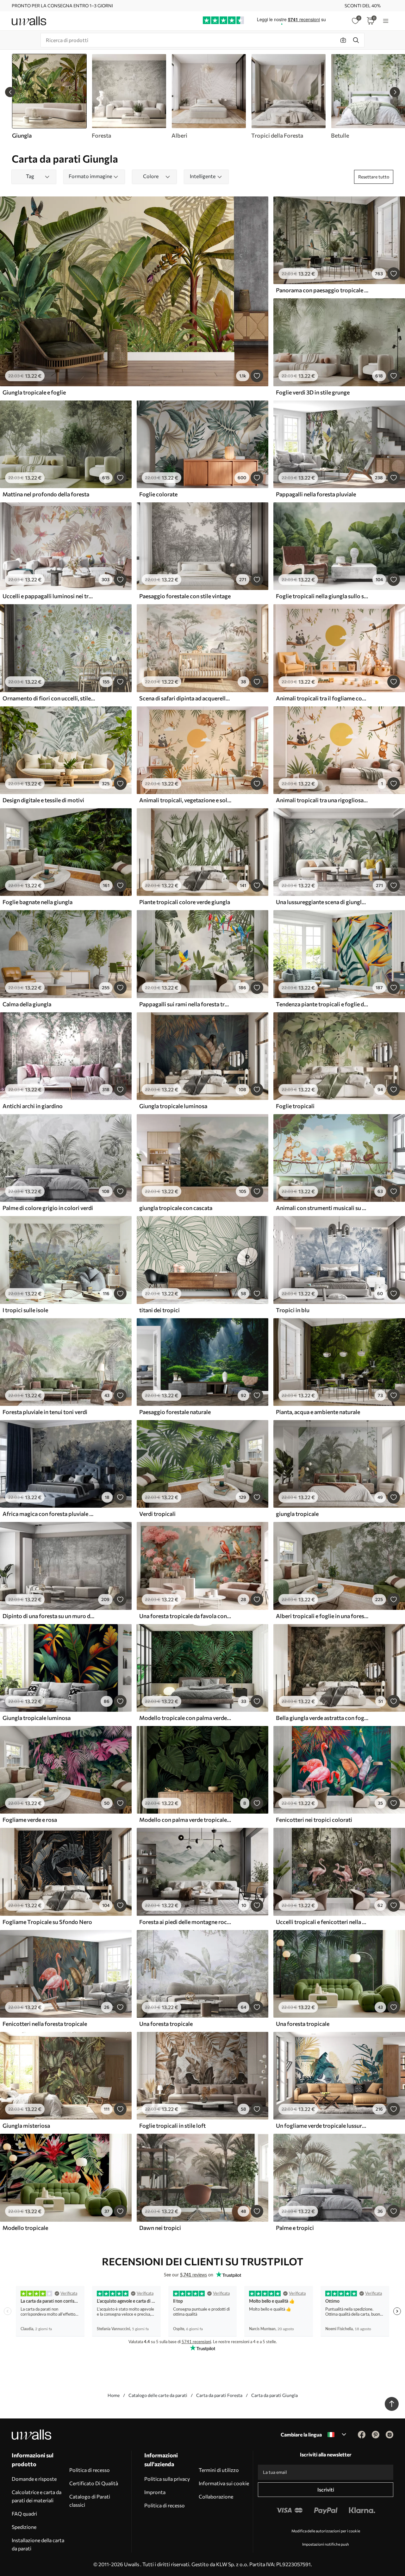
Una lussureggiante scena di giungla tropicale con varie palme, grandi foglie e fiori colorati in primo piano (322, 902)
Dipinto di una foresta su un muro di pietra (49, 1616)
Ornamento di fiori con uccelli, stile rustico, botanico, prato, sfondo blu (49, 698)
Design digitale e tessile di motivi (43, 800)
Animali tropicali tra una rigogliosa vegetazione (322, 800)
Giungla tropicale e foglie (34, 392)
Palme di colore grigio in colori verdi (48, 1208)
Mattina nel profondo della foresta (46, 494)
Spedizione (24, 2527)
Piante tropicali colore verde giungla (185, 902)
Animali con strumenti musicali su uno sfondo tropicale (322, 1208)
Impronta (155, 2492)
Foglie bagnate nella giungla (37, 902)
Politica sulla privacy (167, 2479)
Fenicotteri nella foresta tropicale (45, 2024)
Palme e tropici (295, 2228)
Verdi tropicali (157, 1514)
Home (114, 2395)
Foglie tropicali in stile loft (172, 2126)
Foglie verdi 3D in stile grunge (313, 392)
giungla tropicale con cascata (176, 1208)
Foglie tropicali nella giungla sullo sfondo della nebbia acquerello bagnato (322, 596)
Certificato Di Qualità (94, 2483)
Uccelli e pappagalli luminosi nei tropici (49, 596)
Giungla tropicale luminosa (173, 1106)
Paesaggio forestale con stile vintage (185, 596)
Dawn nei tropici (160, 2228)
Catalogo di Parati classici (90, 2501)
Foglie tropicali (295, 1106)
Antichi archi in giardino (33, 1106)
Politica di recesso (90, 2470)
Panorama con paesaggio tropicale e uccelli (322, 290)
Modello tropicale (25, 2228)
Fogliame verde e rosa (30, 1820)
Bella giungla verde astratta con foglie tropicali (322, 1718)
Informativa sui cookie (224, 2483)
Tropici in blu (293, 1310)
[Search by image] (343, 40)
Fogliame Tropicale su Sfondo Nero (47, 1922)
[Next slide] (395, 92)
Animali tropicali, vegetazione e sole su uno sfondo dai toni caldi (185, 800)
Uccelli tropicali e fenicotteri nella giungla (322, 1922)
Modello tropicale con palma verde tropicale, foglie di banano (185, 1718)
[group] (129, 96)
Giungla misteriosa (26, 2126)
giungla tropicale (297, 1514)
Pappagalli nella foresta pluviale (316, 494)
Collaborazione (216, 2496)
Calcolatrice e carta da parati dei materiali (37, 2496)
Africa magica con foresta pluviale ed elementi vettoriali (49, 1514)
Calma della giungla (27, 1004)
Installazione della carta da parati (38, 2544)
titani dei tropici (159, 1310)
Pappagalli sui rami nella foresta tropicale (185, 1004)
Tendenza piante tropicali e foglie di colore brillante (322, 1004)
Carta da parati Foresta (219, 2395)
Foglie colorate (158, 494)
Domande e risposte (34, 2479)
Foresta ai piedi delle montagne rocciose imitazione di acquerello (185, 1922)
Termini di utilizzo (219, 2470)
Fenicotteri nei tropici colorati (314, 1820)
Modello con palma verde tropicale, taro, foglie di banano (185, 1820)
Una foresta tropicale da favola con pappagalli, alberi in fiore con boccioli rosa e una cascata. (185, 1616)
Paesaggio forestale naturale (175, 1412)
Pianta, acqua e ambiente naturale (318, 1412)
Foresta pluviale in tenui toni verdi (45, 1412)
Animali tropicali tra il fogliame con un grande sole (322, 698)
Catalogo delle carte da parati (158, 2395)
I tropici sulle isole (25, 1310)
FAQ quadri (24, 2514)
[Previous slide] (10, 92)
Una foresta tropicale (166, 2024)
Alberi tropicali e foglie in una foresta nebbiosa (322, 1616)
